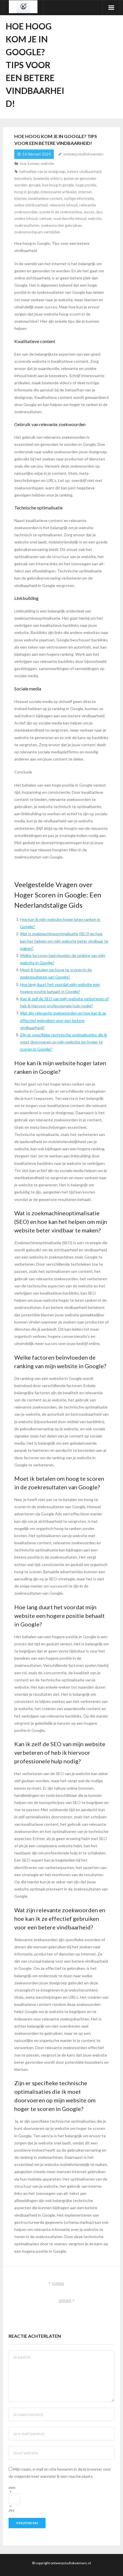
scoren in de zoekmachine (60, 212)
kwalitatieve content (45, 198)
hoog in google (27, 192)
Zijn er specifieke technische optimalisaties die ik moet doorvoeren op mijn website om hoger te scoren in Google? (64, 1042)
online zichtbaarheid (31, 205)
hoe (23, 164)
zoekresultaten (27, 225)
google (35, 185)
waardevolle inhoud (70, 218)
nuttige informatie (79, 198)
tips (99, 212)
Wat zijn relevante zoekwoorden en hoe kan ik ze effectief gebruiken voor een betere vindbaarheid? (63, 1020)
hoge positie (86, 185)
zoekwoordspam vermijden (37, 232)
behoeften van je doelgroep (42, 172)
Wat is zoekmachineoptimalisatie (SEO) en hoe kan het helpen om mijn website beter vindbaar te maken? (64, 941)
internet (85, 192)
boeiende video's (48, 178)
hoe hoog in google (58, 185)
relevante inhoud (64, 205)
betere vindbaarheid (84, 172)
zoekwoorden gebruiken (61, 225)
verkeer (45, 218)
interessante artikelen (59, 192)
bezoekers (23, 178)
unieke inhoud (26, 218)
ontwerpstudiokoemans (83, 154)
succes (89, 212)
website (47, 164)
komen (33, 164)
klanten (20, 198)
